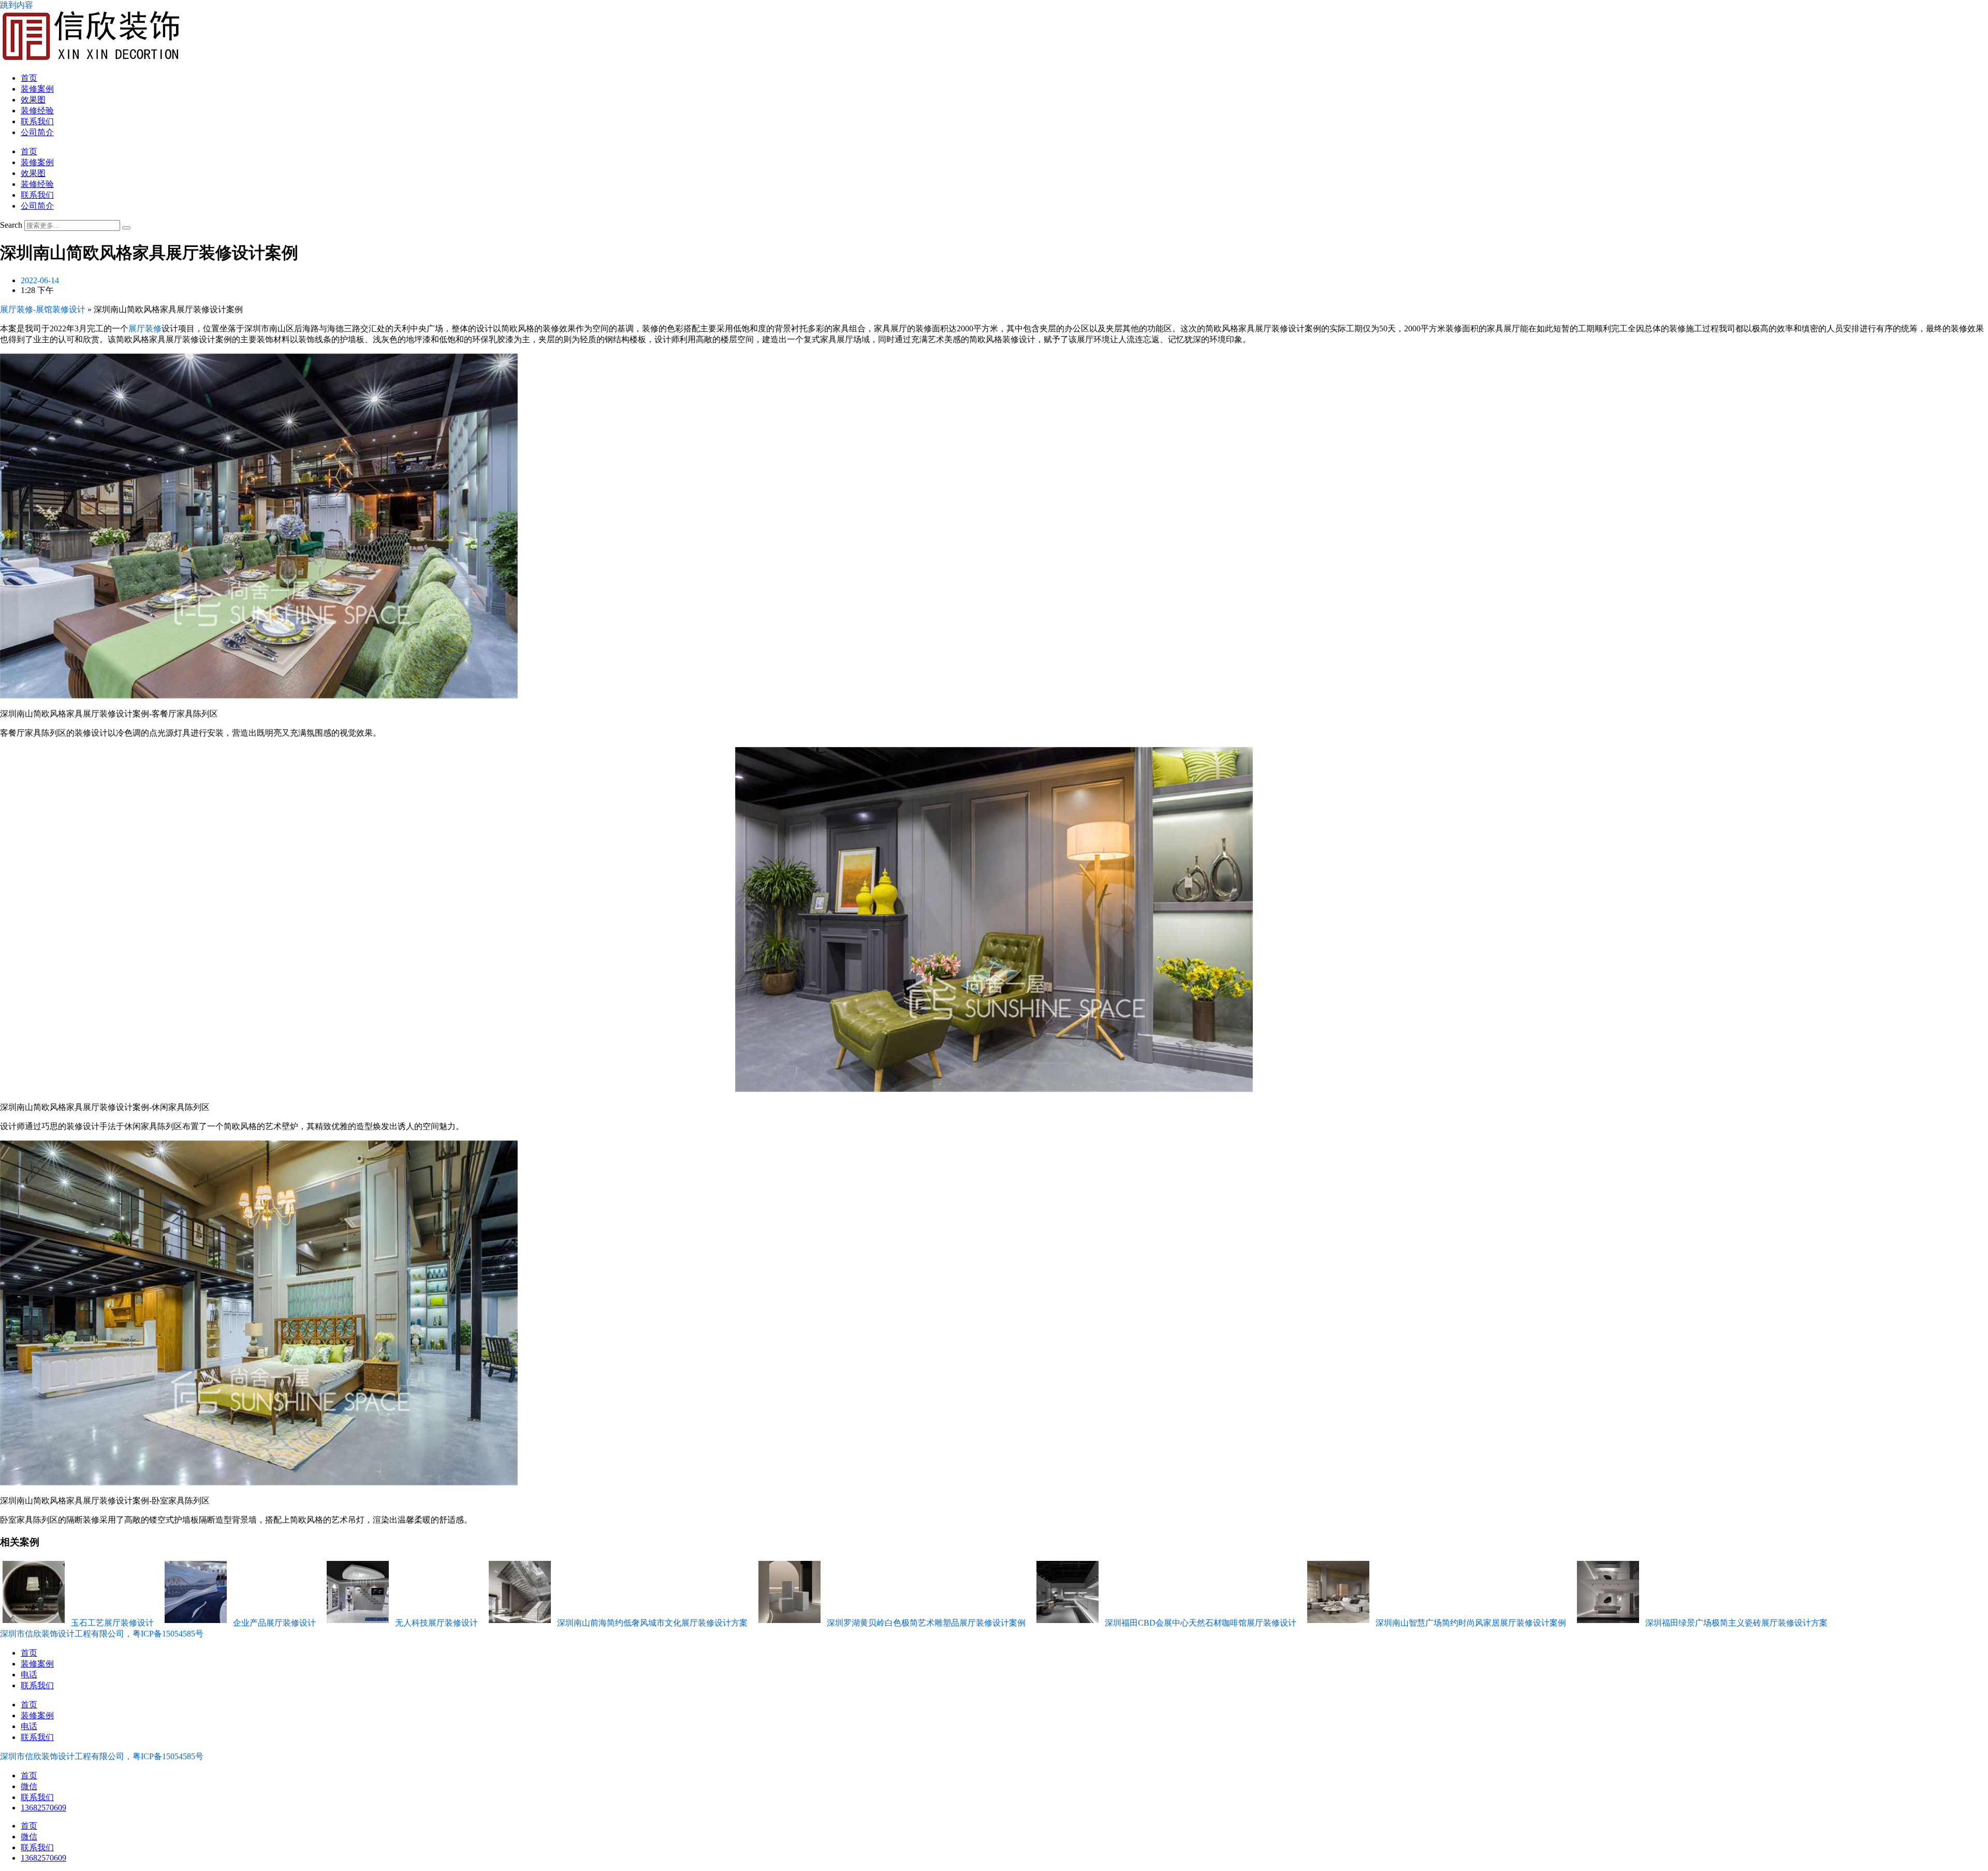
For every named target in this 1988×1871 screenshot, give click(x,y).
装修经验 (37, 111)
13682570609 (43, 1808)
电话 (29, 1675)
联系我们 (37, 121)
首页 (29, 78)
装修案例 (37, 89)
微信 (29, 1786)
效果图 (33, 100)
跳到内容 (17, 5)
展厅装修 (145, 328)
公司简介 (37, 132)
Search (11, 225)
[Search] (126, 228)
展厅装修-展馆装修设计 (43, 309)
